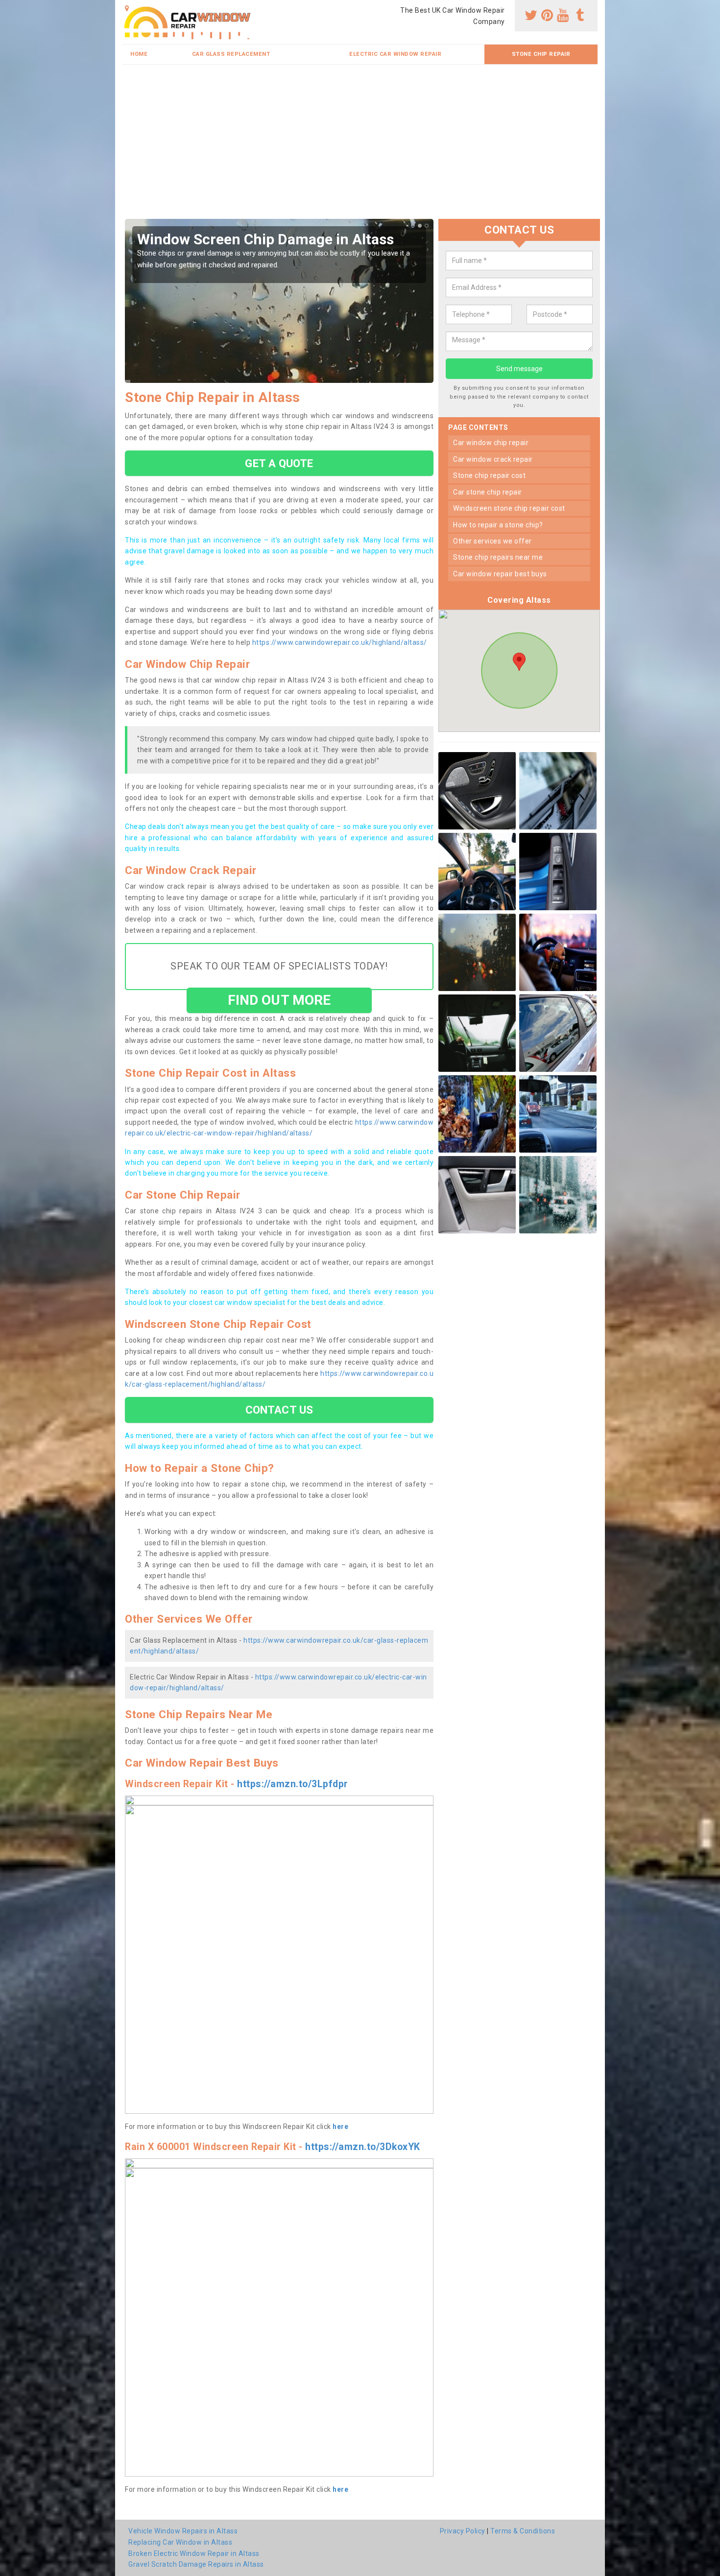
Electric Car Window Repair (395, 54)
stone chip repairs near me (498, 557)
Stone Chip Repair (541, 54)
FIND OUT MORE (279, 1000)
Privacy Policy (463, 2531)
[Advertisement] (360, 145)
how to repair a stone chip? (498, 525)
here (340, 2127)
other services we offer (492, 541)
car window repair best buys (500, 574)
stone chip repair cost (489, 475)
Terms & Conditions (523, 2531)
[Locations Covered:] (127, 8)
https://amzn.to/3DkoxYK (363, 2147)
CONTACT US (279, 1410)
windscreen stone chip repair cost (509, 508)
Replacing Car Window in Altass (180, 2542)
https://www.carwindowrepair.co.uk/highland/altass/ (340, 642)
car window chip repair (491, 443)
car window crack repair (493, 459)
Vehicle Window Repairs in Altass (183, 2531)
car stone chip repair (488, 492)
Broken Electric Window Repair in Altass (194, 2553)
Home (139, 54)
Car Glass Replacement (231, 54)
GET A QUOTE (279, 463)
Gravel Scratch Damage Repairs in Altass (196, 2564)
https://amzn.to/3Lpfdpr (293, 1784)
